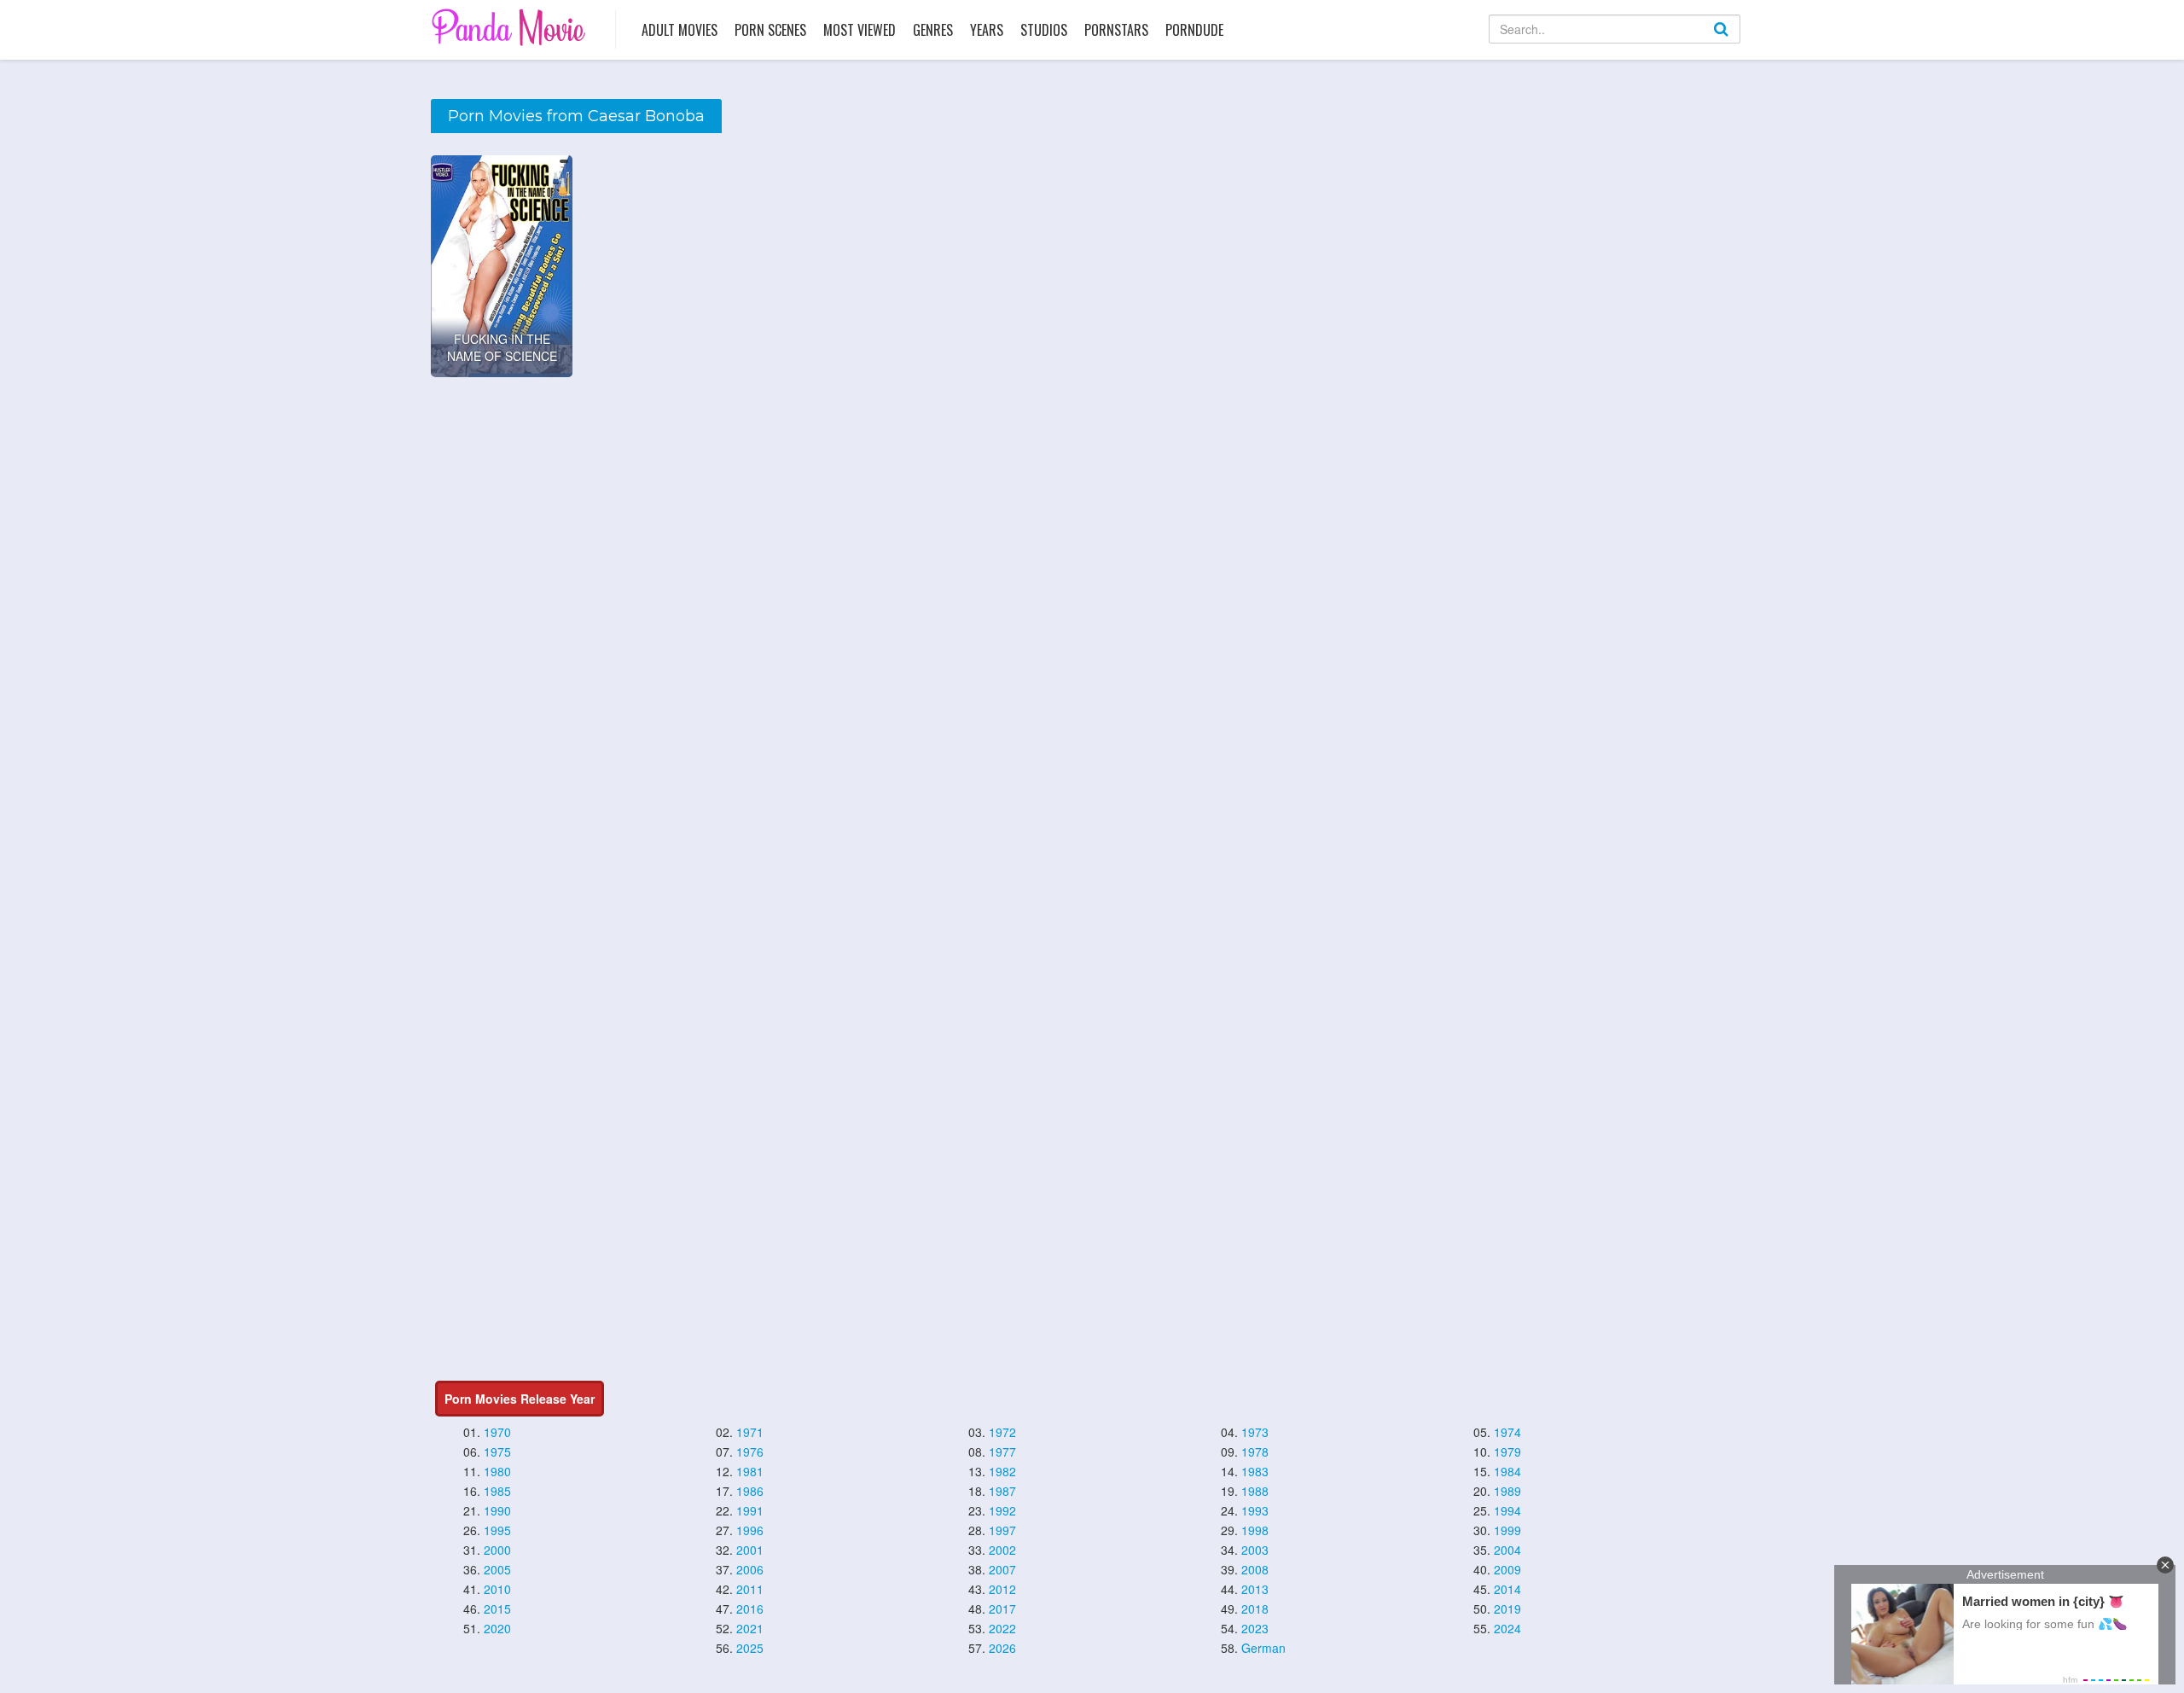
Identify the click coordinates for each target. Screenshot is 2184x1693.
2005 (497, 1569)
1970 (497, 1432)
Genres (933, 30)
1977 (1002, 1452)
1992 (1002, 1510)
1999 (1507, 1530)
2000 (497, 1550)
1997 (1002, 1530)
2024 (1507, 1628)
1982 (1002, 1471)
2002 (1002, 1550)
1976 (750, 1452)
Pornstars (1116, 30)
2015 (497, 1609)
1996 (750, 1530)
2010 (497, 1589)
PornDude (1194, 30)
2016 (750, 1609)
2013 (1255, 1589)
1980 (497, 1471)
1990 (497, 1510)
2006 (750, 1569)
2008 (1255, 1569)
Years (987, 30)
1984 (1507, 1471)
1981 (750, 1471)
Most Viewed (860, 30)
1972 (1002, 1432)
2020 (497, 1628)
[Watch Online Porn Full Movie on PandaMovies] (511, 27)
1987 (1002, 1491)
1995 (497, 1530)
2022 (1002, 1628)
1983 (1255, 1471)
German (1263, 1648)
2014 (1507, 1589)
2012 (1002, 1589)
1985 (497, 1491)
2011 (750, 1589)
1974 (1507, 1432)
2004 (1507, 1550)
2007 (1002, 1569)
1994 (1507, 1510)
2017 (1002, 1609)
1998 (1255, 1530)
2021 (750, 1628)
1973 (1255, 1432)
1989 (1507, 1491)
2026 (1002, 1648)
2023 (1255, 1628)
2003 (1255, 1550)
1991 (750, 1510)
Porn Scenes (770, 30)
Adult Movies (680, 30)
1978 (1255, 1452)
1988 (1255, 1491)
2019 (1507, 1609)
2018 (1255, 1609)
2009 (1507, 1569)
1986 (750, 1491)
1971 (750, 1432)
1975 (497, 1452)
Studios (1044, 30)
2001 (750, 1550)
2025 (750, 1648)
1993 (1255, 1510)
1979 (1507, 1452)
